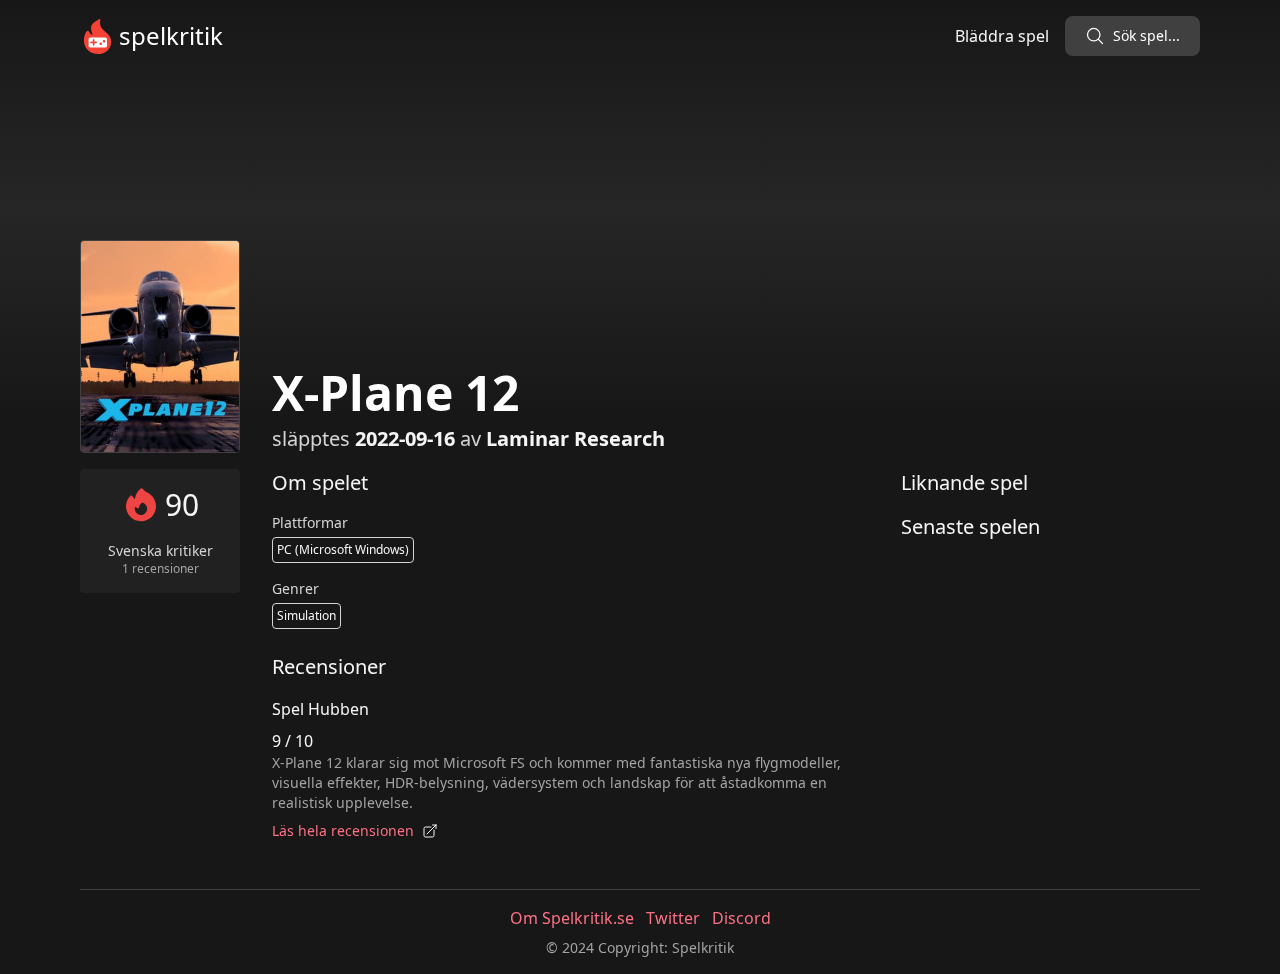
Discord (741, 918)
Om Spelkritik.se (572, 918)
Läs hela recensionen (343, 830)
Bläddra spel (1002, 36)
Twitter (673, 918)
